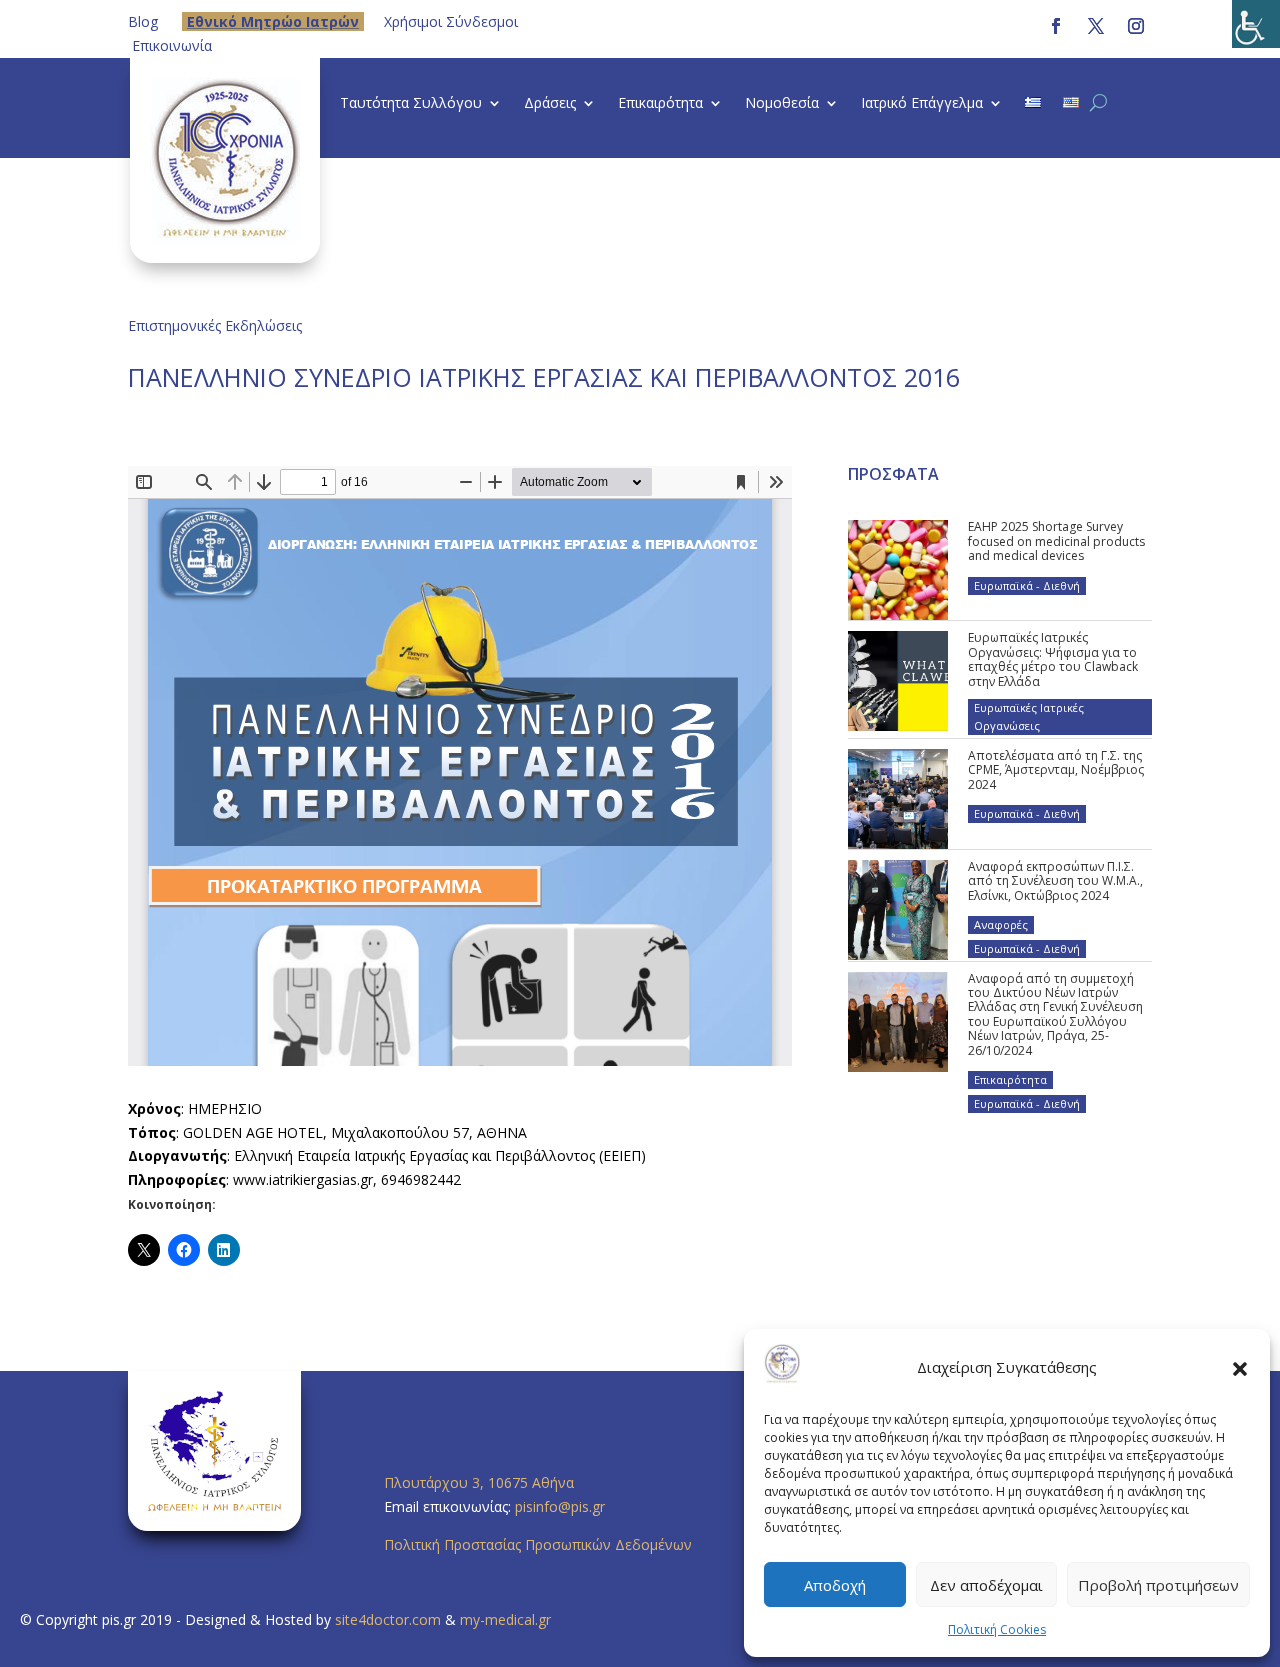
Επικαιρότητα (660, 104)
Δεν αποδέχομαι (986, 1585)
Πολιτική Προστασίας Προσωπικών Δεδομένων (538, 1544)
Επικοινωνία (172, 45)
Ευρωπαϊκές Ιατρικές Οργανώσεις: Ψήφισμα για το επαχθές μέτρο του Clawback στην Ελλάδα (1053, 659)
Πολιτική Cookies (997, 1629)
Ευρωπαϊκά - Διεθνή (1027, 585)
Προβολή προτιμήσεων (1158, 1585)
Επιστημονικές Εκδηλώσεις (215, 325)
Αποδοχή (835, 1585)
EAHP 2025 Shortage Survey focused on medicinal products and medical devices (1056, 541)
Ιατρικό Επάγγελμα (922, 104)
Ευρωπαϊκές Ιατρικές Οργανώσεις (1029, 716)
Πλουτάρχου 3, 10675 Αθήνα (479, 1482)
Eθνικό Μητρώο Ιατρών (273, 21)
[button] (1240, 1368)
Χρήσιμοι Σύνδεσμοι (451, 21)
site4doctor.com (388, 1619)
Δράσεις (550, 104)
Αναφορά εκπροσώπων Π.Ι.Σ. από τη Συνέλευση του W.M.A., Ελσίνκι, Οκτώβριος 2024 (1055, 881)
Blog (143, 21)
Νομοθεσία (782, 104)
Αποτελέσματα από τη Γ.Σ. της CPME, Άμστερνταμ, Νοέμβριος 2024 (1056, 770)
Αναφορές (1001, 924)
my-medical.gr (505, 1619)
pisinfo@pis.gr (562, 1506)
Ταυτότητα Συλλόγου (411, 104)
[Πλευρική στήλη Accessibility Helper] (1256, 24)
